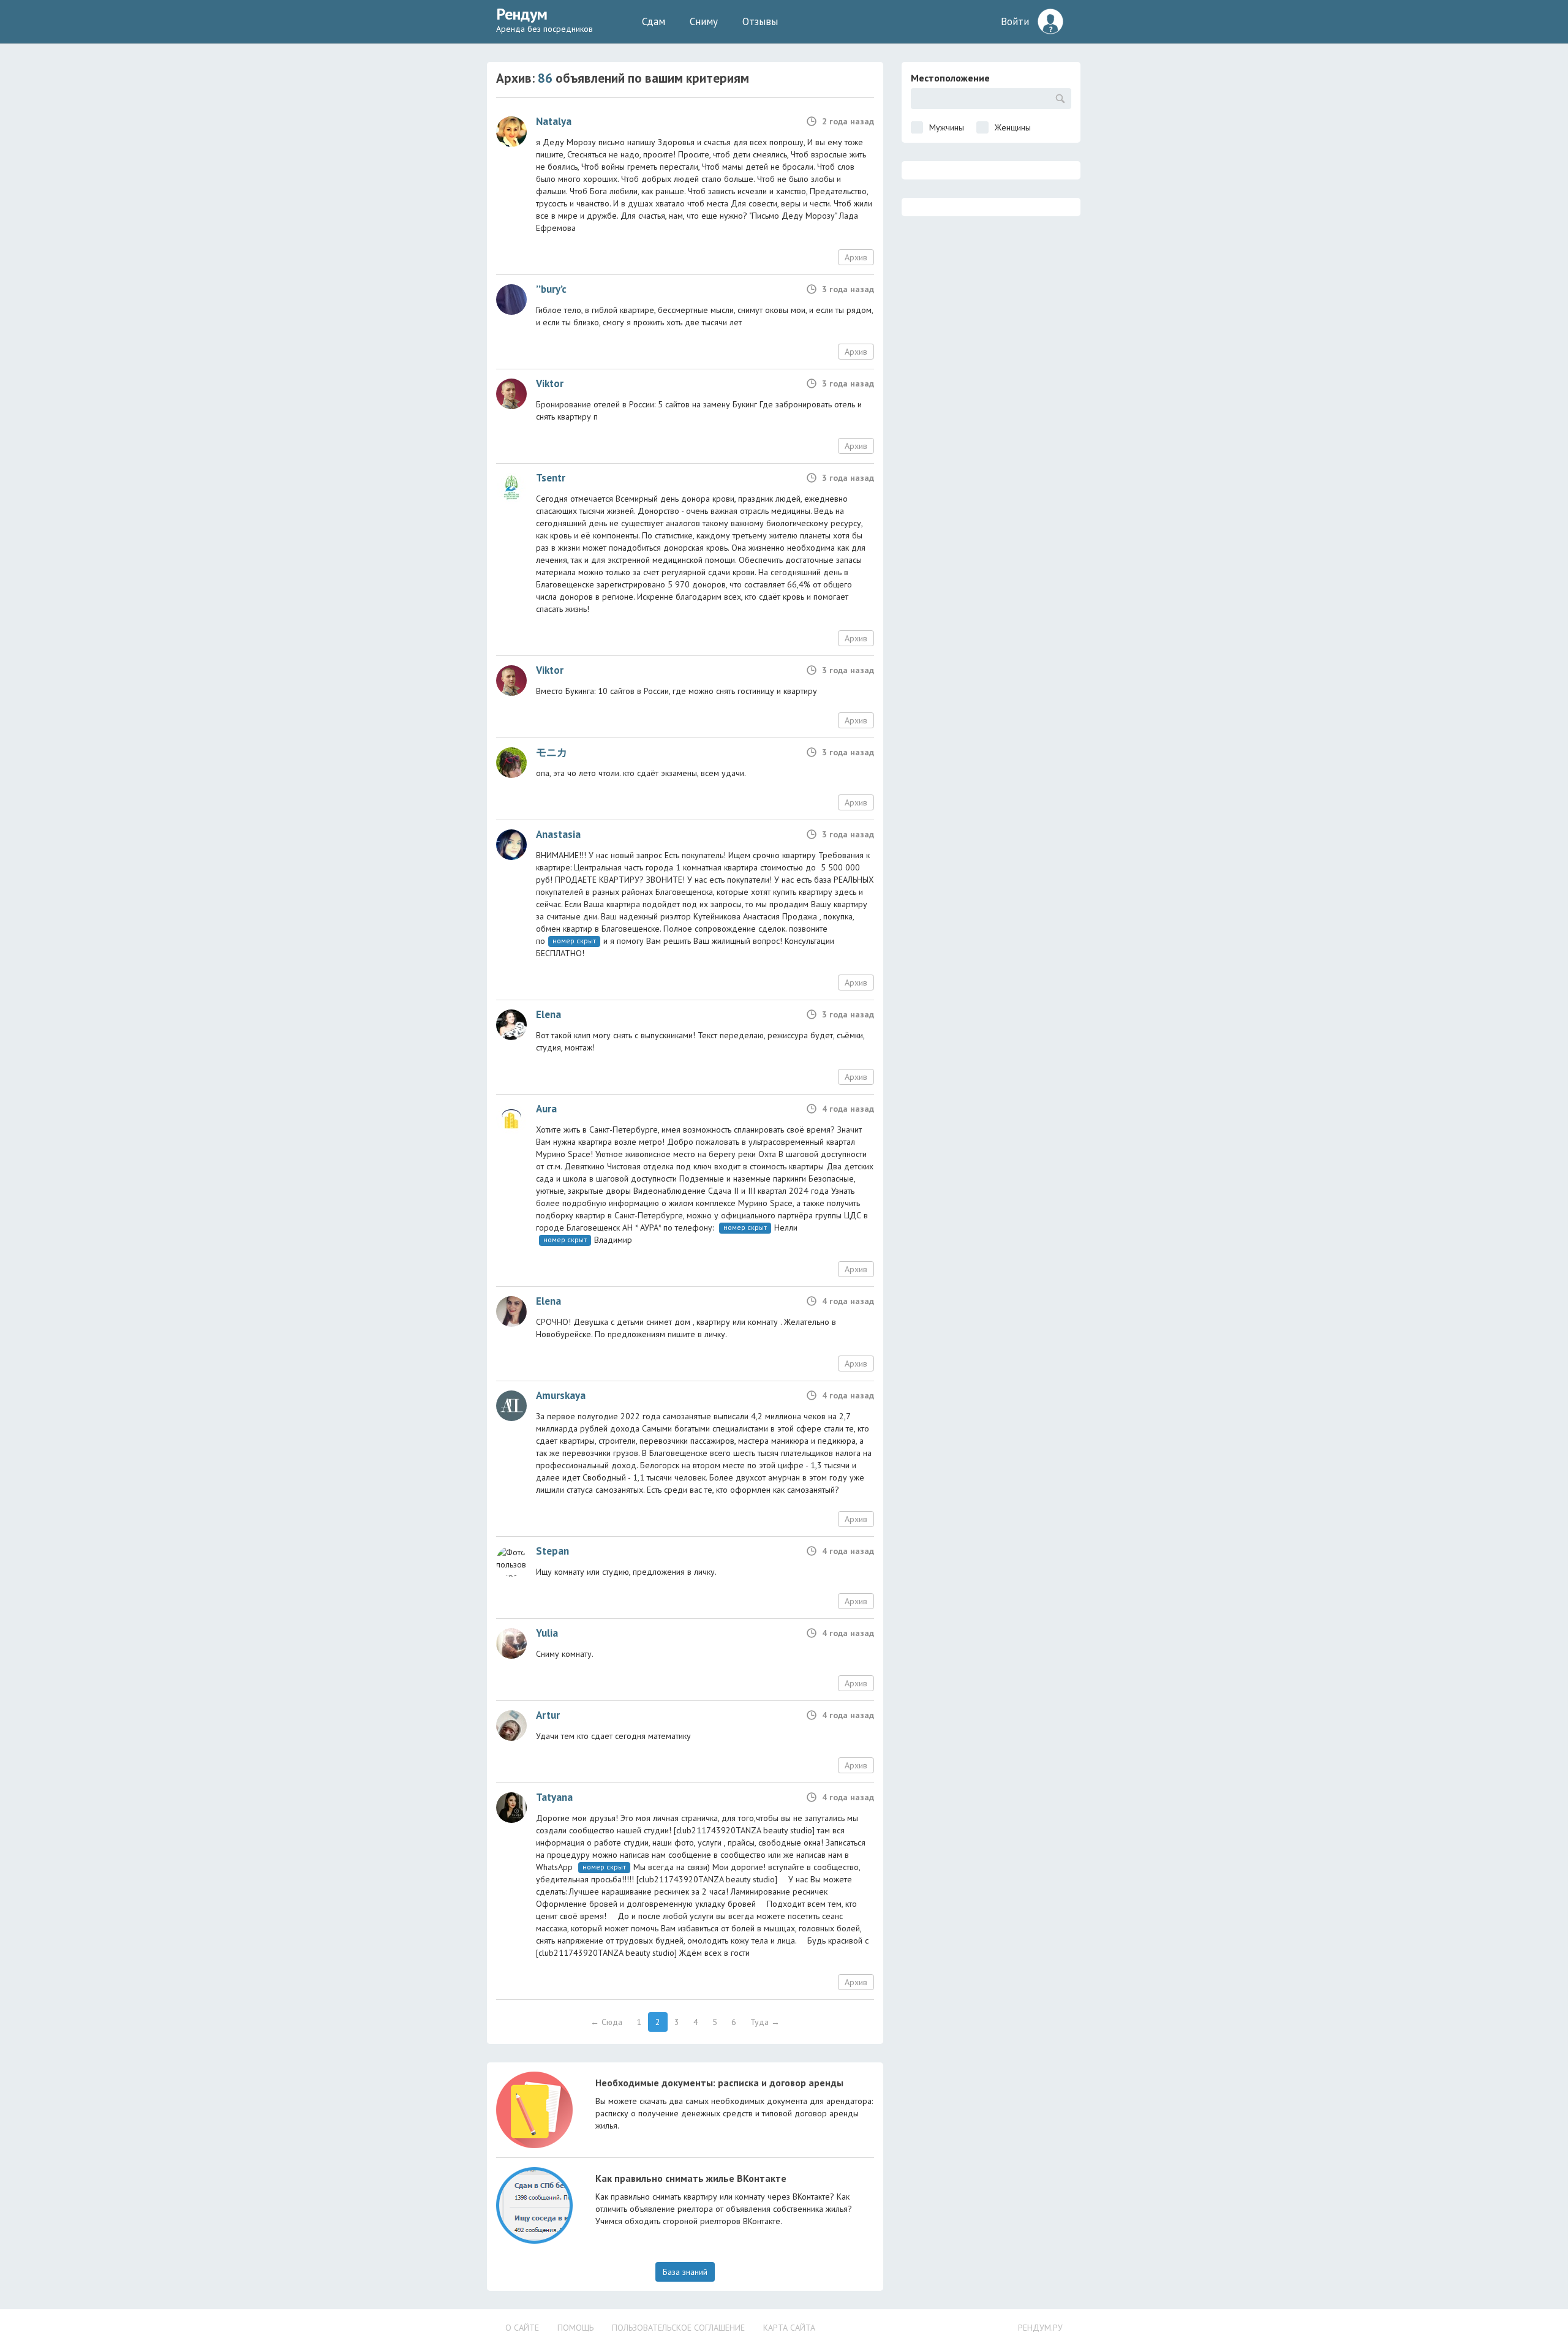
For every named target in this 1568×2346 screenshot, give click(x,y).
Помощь (575, 2328)
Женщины (1013, 127)
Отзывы (760, 21)
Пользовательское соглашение (678, 2328)
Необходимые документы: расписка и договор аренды (719, 2083)
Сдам (654, 21)
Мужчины (947, 127)
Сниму (704, 21)
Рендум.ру (1040, 2328)
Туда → (765, 2022)
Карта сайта (789, 2328)
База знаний (685, 2272)
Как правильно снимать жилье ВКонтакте (691, 2178)
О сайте (522, 2328)
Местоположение (950, 78)
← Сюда (606, 2022)
